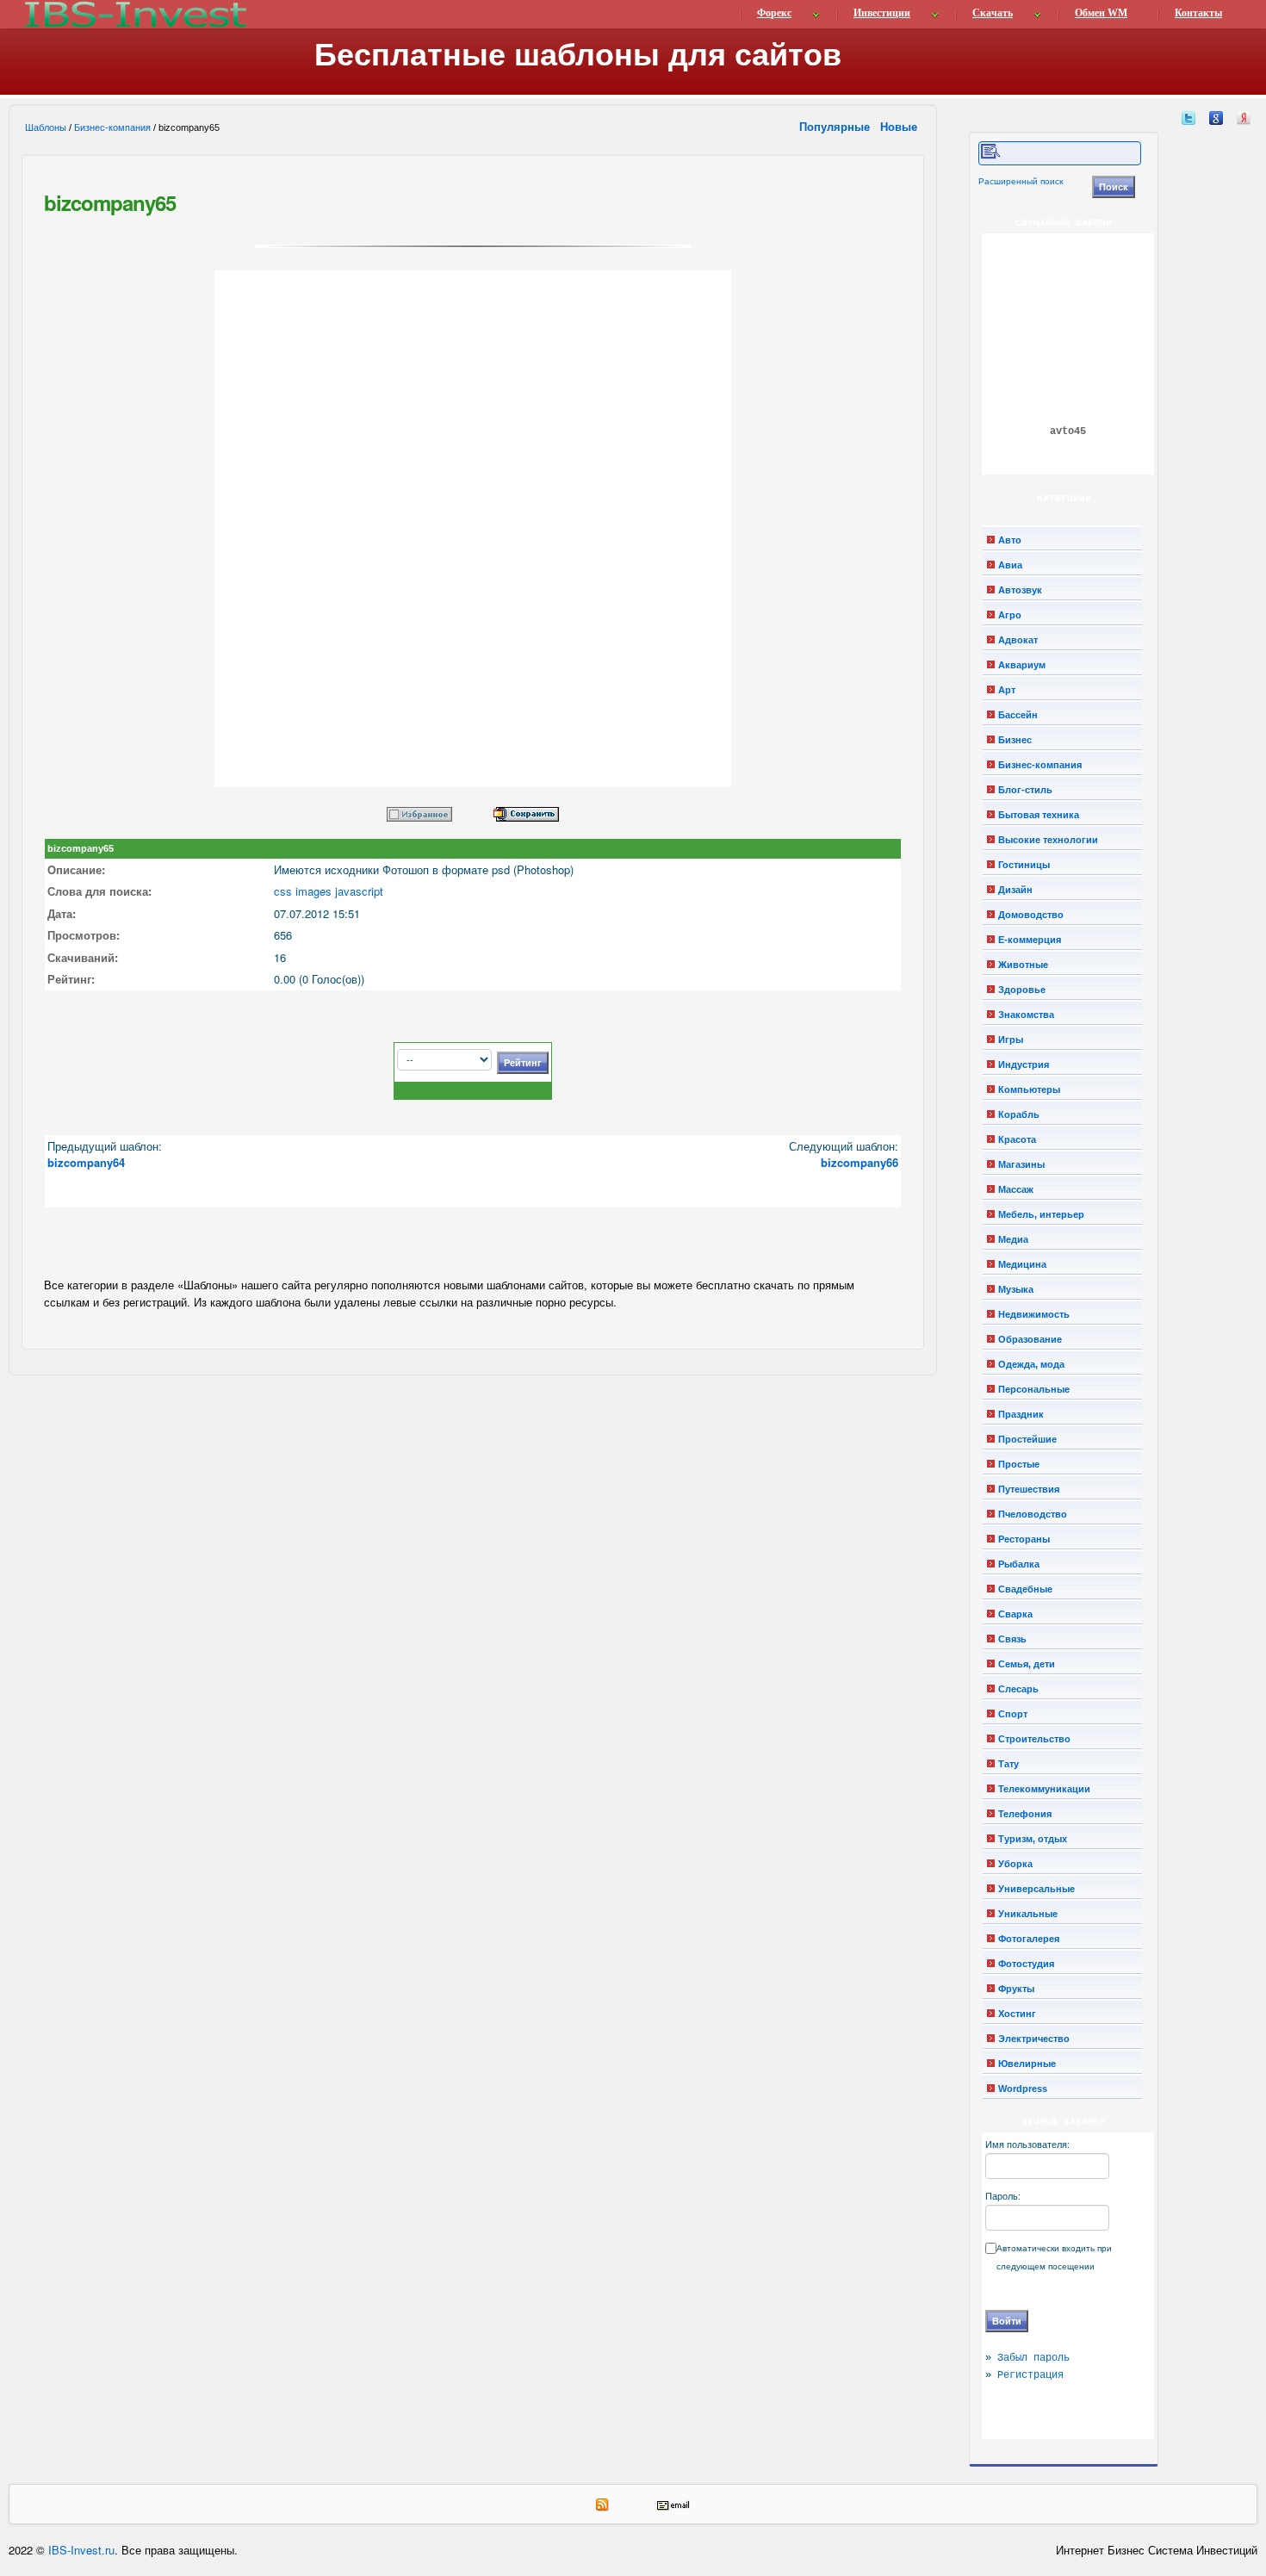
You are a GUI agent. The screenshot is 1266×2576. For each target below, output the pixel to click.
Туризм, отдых (1033, 1839)
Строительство (1034, 1739)
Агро (1010, 615)
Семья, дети (1027, 1664)
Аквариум (1022, 665)
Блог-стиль (1025, 790)
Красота (1017, 1139)
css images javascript (329, 891)
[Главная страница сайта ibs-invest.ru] (134, 14)
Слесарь (1018, 1689)
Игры (1011, 1040)
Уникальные (1028, 1914)
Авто (1010, 540)
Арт (1007, 690)
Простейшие (1027, 1439)
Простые (1019, 1464)
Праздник (1021, 1414)
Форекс (774, 13)
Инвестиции (882, 13)
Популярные (836, 126)
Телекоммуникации (1044, 1789)
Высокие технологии (1048, 840)
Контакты (1198, 13)
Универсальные (1036, 1889)
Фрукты (1016, 1989)
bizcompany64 (86, 1162)
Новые (900, 126)
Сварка (1015, 1614)
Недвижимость (1034, 1314)
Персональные (1034, 1389)
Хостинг (1017, 2014)
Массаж (1016, 1189)
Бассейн (1018, 715)
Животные (1023, 965)
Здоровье (1022, 990)
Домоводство (1031, 915)
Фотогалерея (1029, 1939)
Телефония (1025, 1814)
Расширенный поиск (1021, 181)
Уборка (1015, 1864)
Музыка (1016, 1289)
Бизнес (1015, 740)
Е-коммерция (1030, 940)
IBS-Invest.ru (81, 2550)
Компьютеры (1029, 1089)
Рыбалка (1019, 1564)
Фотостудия (1026, 1964)
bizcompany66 (860, 1162)
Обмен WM (1101, 13)
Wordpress (1023, 2089)
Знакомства (1026, 1015)
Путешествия (1029, 1489)
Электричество (1034, 2039)
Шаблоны (46, 127)
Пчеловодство (1033, 1514)
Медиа (1013, 1239)
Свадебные (1025, 1589)
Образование (1030, 1339)
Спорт (1013, 1714)
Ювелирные (1027, 2064)
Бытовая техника (1039, 815)
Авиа (1010, 565)
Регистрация (1030, 2375)
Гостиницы (1024, 865)
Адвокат (1018, 640)
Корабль (1019, 1114)
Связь (1012, 1639)
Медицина (1022, 1264)
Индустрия (1024, 1065)
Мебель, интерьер (1041, 1214)
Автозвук (1020, 590)
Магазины (1021, 1164)
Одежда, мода (1031, 1364)
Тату (1008, 1764)
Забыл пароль (1033, 2358)
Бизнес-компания (112, 127)
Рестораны (1024, 1539)
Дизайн (1015, 890)
